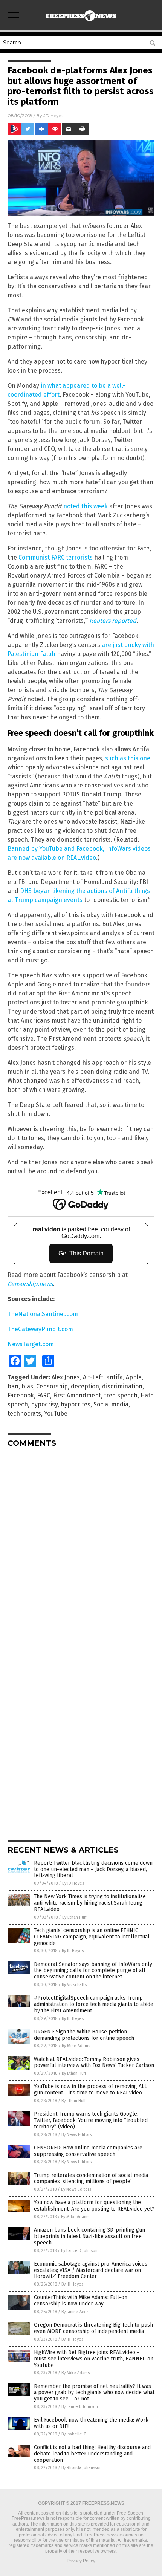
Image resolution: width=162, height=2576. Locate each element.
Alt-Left (93, 1377)
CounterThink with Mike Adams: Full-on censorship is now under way (81, 2301)
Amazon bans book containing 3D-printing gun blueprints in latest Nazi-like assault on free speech (89, 2236)
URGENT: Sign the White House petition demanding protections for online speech (84, 2035)
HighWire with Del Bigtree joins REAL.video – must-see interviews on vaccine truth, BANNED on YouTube (94, 2359)
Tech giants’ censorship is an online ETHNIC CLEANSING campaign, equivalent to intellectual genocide (92, 1937)
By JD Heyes (73, 1883)
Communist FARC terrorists (56, 557)
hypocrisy (44, 1404)
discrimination (122, 1386)
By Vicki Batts (74, 1985)
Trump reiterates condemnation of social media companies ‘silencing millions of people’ (91, 2179)
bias (27, 1386)
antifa (115, 1377)
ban (13, 1386)
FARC (44, 1395)
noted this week (86, 506)
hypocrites (76, 1404)
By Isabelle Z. (74, 2434)
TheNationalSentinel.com (43, 1314)
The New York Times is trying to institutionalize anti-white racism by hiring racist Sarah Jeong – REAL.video (90, 1903)
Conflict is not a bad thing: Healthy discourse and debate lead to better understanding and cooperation (92, 2454)
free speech (121, 1395)
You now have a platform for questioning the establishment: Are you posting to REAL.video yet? (94, 2206)
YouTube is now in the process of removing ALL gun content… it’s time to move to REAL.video (90, 2090)
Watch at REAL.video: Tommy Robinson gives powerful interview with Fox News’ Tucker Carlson (94, 2062)
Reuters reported (113, 621)
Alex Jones (66, 1377)
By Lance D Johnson (79, 2251)
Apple (134, 1377)
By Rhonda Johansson (82, 2468)
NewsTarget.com (31, 1344)
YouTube (56, 1413)
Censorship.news (30, 1284)
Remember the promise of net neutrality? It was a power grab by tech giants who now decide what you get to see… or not (94, 2393)
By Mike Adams (76, 2046)
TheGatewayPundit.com (40, 1329)
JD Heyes (53, 115)
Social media (111, 1404)
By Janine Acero (76, 2312)
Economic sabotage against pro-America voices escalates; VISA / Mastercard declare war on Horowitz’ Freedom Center (91, 2270)
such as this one (128, 758)
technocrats (24, 1413)
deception (85, 1386)
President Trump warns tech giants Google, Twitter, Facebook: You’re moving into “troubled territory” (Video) (91, 2120)
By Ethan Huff (74, 1917)
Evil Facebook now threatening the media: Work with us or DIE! (91, 2423)
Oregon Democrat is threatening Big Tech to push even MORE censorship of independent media (93, 2328)
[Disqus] (81, 1547)
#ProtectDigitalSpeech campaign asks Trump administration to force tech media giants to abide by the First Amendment (94, 2004)
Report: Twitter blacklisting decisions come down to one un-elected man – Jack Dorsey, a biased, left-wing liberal (93, 1869)
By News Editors (76, 2135)
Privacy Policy (81, 2561)
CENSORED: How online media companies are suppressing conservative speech (88, 2151)
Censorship (52, 1386)
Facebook (21, 1395)
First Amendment (77, 1395)
